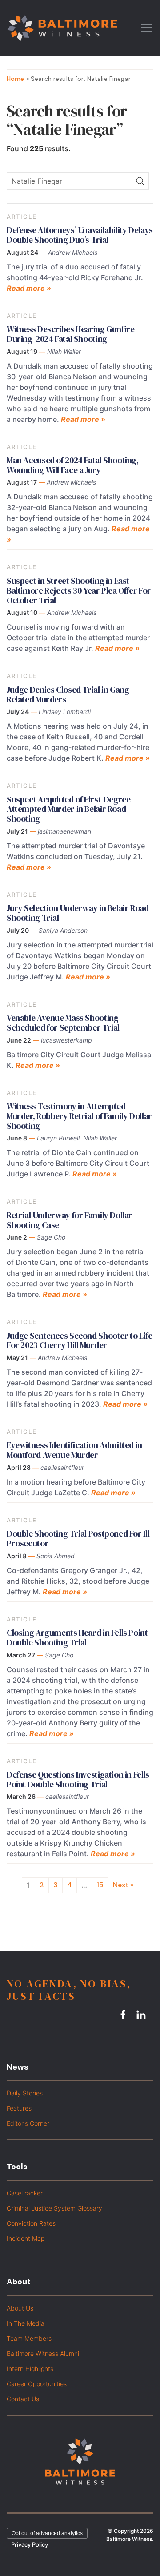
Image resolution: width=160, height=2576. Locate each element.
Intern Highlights (30, 2369)
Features (19, 2108)
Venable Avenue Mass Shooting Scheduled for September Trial (63, 1023)
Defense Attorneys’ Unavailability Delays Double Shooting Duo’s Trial (80, 235)
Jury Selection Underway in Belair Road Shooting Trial (78, 913)
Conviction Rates (31, 2223)
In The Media (26, 2323)
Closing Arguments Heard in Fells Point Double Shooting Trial (77, 1637)
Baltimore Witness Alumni (43, 2353)
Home (16, 79)
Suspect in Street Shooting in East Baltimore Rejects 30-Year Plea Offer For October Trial (79, 590)
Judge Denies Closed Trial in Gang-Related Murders (69, 694)
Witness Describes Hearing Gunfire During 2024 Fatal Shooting (70, 334)
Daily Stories (25, 2093)
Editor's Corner (28, 2123)
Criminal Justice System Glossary (54, 2208)
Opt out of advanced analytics (47, 2533)
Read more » (29, 288)
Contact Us (23, 2399)
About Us (20, 2308)
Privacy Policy (30, 2544)
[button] (147, 27)
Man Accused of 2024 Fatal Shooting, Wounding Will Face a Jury (73, 465)
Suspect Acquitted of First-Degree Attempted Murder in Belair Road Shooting (68, 809)
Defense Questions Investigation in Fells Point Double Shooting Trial (78, 1779)
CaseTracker (25, 2193)
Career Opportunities (37, 2384)
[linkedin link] (142, 2015)
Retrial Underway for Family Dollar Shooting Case (70, 1220)
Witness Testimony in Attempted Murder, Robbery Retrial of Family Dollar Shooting (79, 1116)
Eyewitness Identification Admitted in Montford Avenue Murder (74, 1450)
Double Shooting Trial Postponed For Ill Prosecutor (78, 1538)
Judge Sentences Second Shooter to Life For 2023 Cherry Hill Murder (80, 1340)
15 (100, 1885)
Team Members (29, 2338)
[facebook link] (124, 2015)
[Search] (140, 181)
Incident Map (26, 2238)
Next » (123, 1885)
